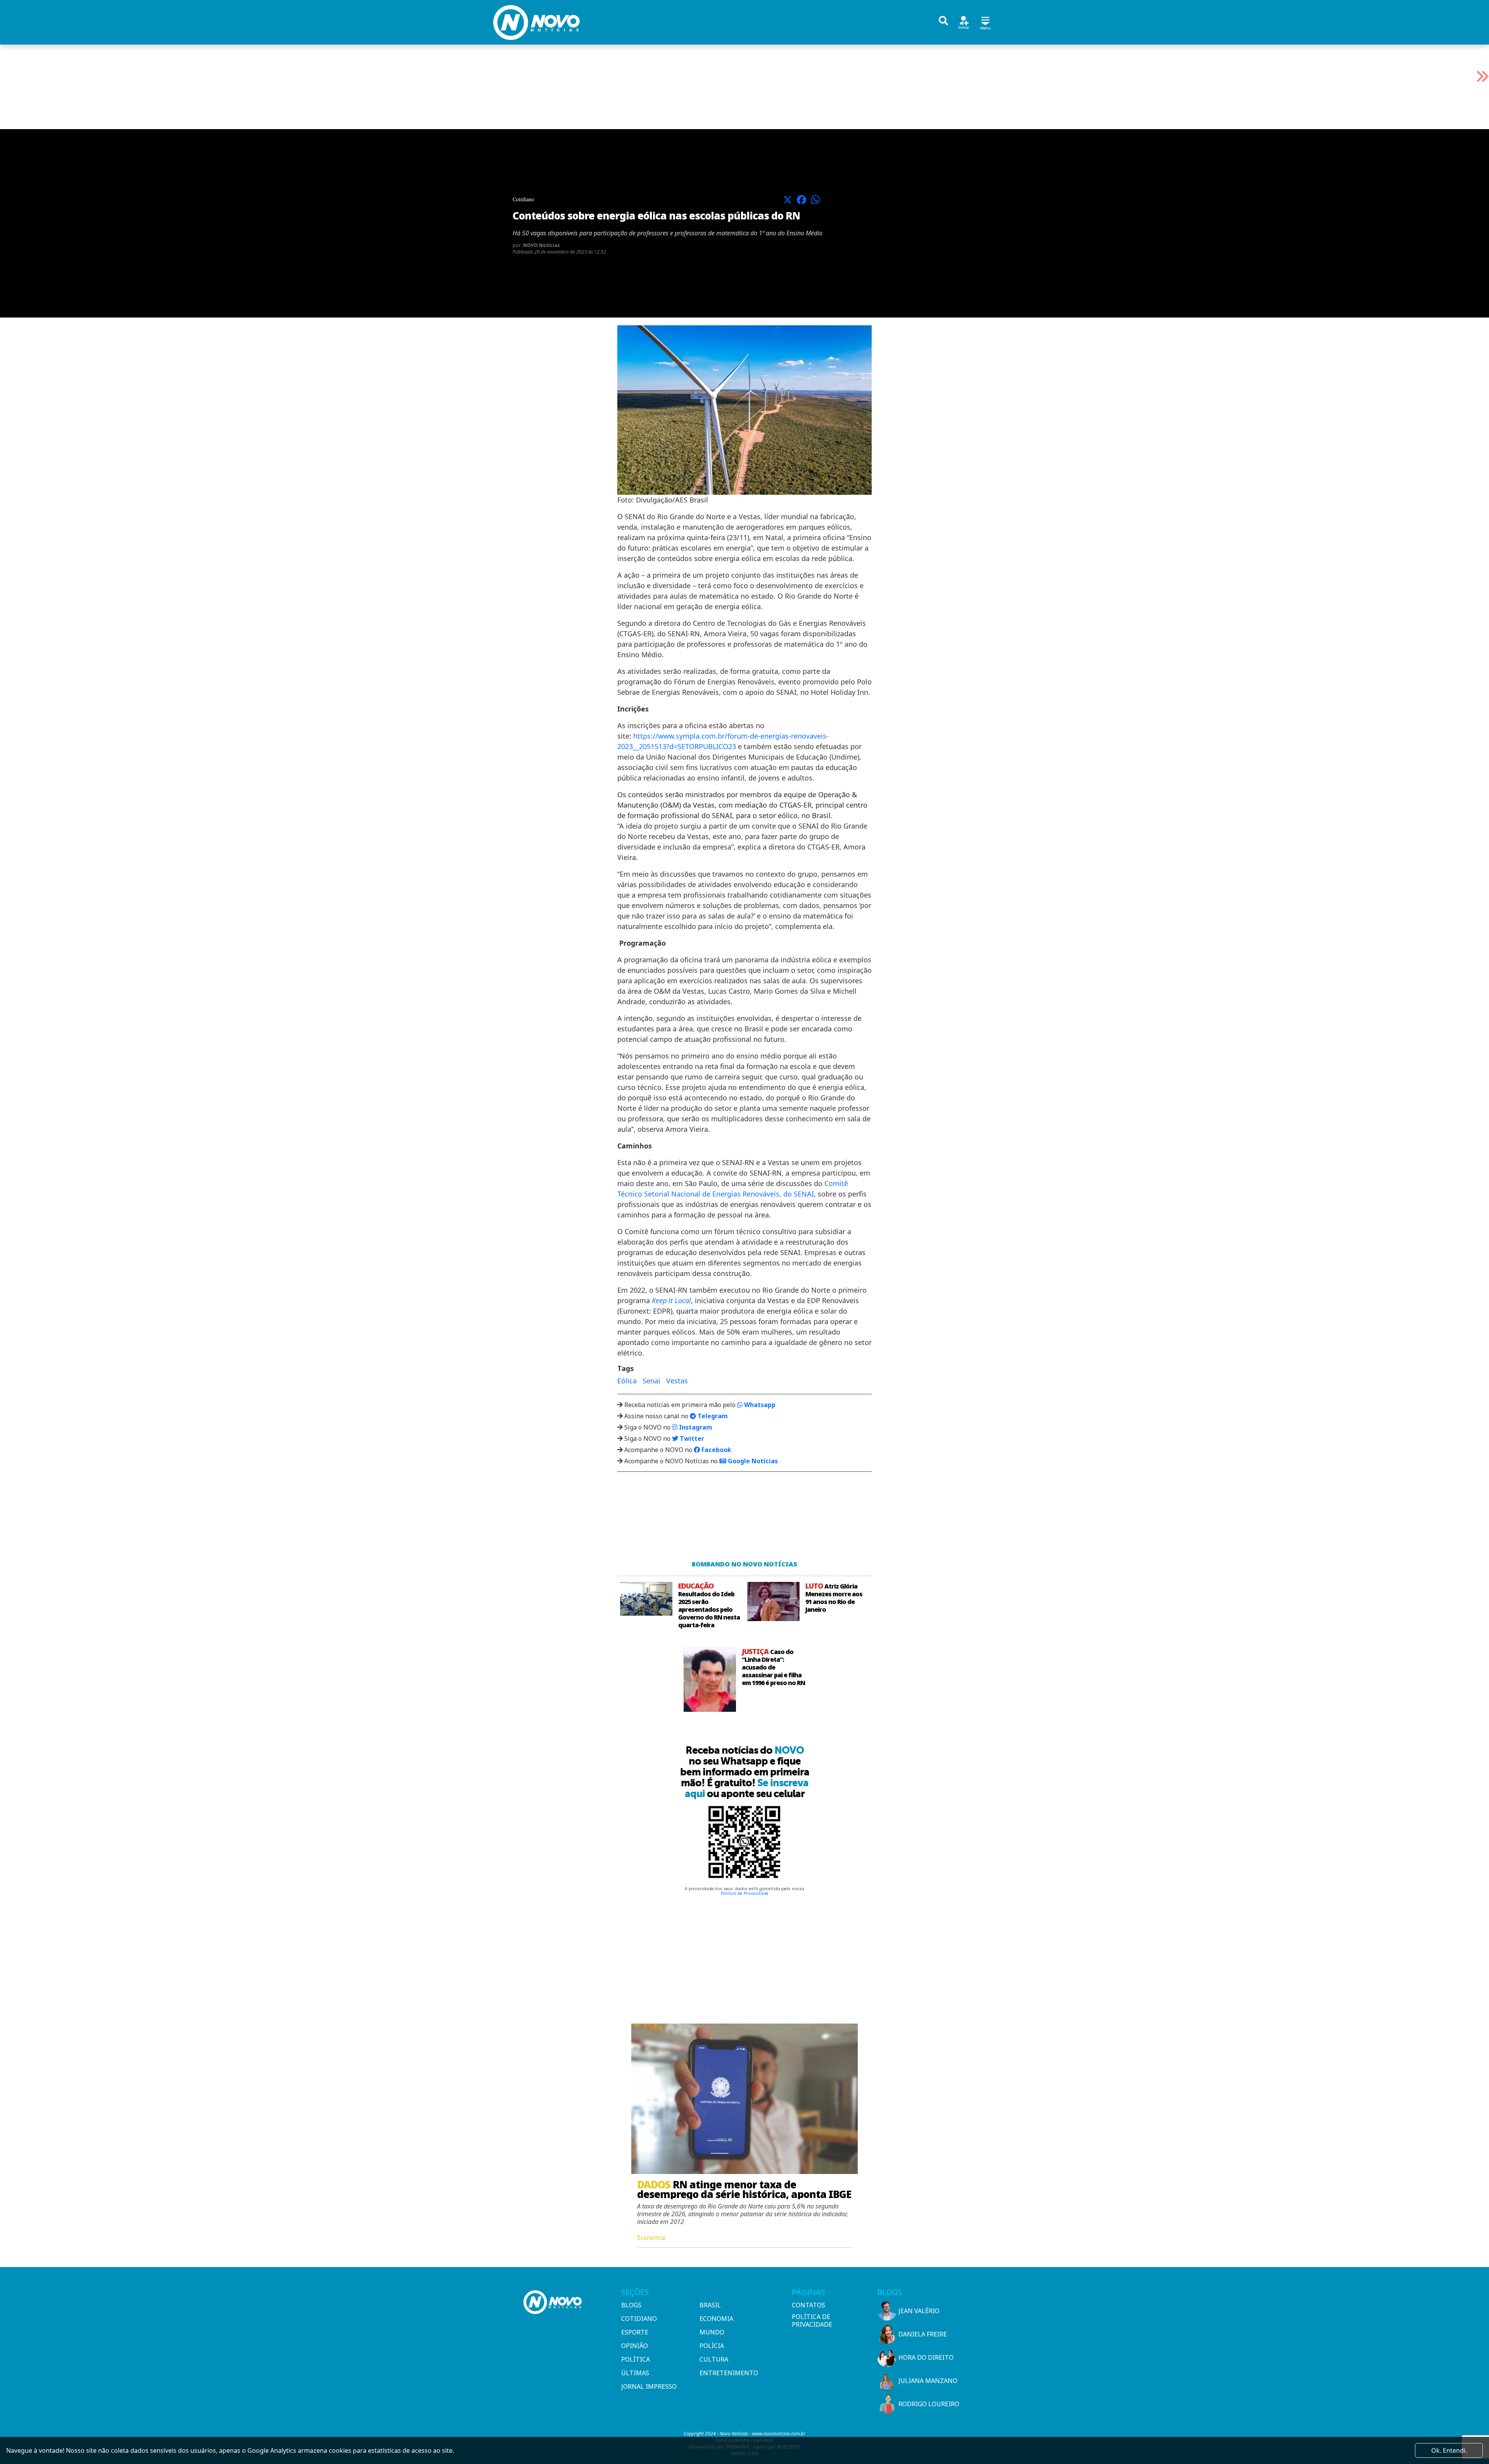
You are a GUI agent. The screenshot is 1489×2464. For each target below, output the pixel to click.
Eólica (627, 1381)
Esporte (635, 2332)
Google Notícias (752, 1461)
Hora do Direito (926, 2357)
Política (636, 2359)
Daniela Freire (923, 2334)
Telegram (712, 1416)
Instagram (695, 1427)
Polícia (712, 2346)
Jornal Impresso (649, 2386)
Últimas (635, 2373)
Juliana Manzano (928, 2381)
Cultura (714, 2359)
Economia (716, 2319)
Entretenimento (729, 2373)
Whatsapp (759, 1405)
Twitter (691, 1438)
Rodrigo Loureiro (929, 2404)
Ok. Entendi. (1449, 2450)
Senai (651, 1381)
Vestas (677, 1381)
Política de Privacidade (744, 1893)
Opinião (635, 2346)
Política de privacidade (812, 2321)
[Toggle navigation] (985, 22)
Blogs (631, 2305)
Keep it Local (671, 1300)
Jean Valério (919, 2311)
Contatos (808, 2305)
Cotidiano (639, 2319)
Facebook (716, 1450)
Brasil (710, 2305)
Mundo (712, 2332)
